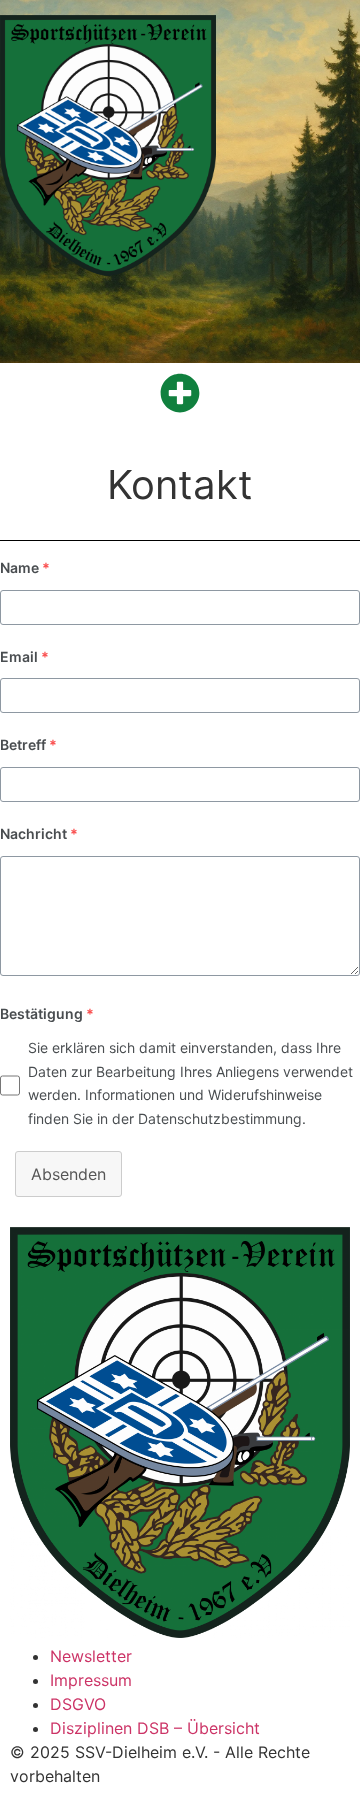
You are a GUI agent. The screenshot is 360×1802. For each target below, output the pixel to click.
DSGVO (78, 1704)
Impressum (91, 1680)
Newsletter (91, 1656)
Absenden (68, 1174)
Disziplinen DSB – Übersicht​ (155, 1728)
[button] (180, 393)
